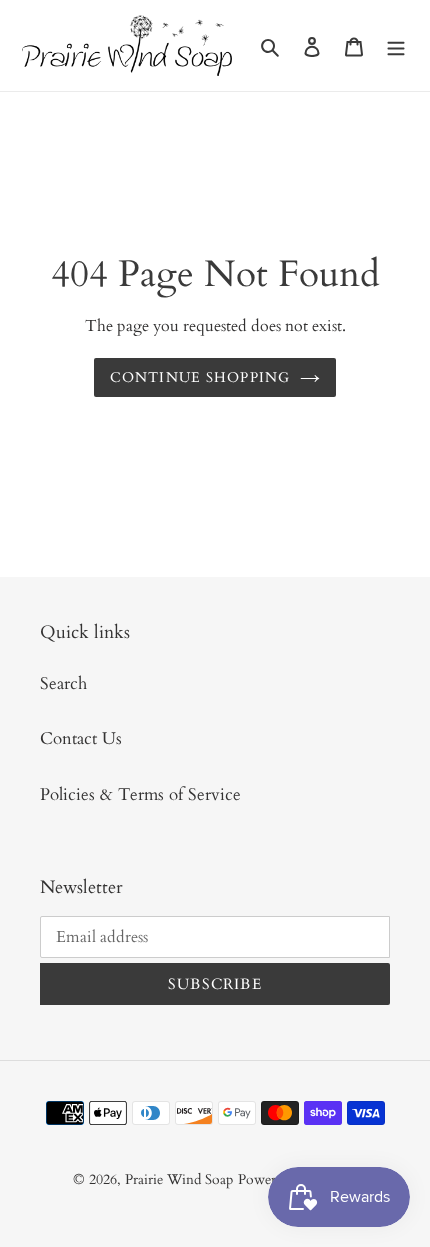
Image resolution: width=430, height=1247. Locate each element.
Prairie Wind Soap (179, 1179)
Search (63, 683)
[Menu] (396, 46)
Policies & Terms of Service (140, 794)
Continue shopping (200, 377)
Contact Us (81, 738)
